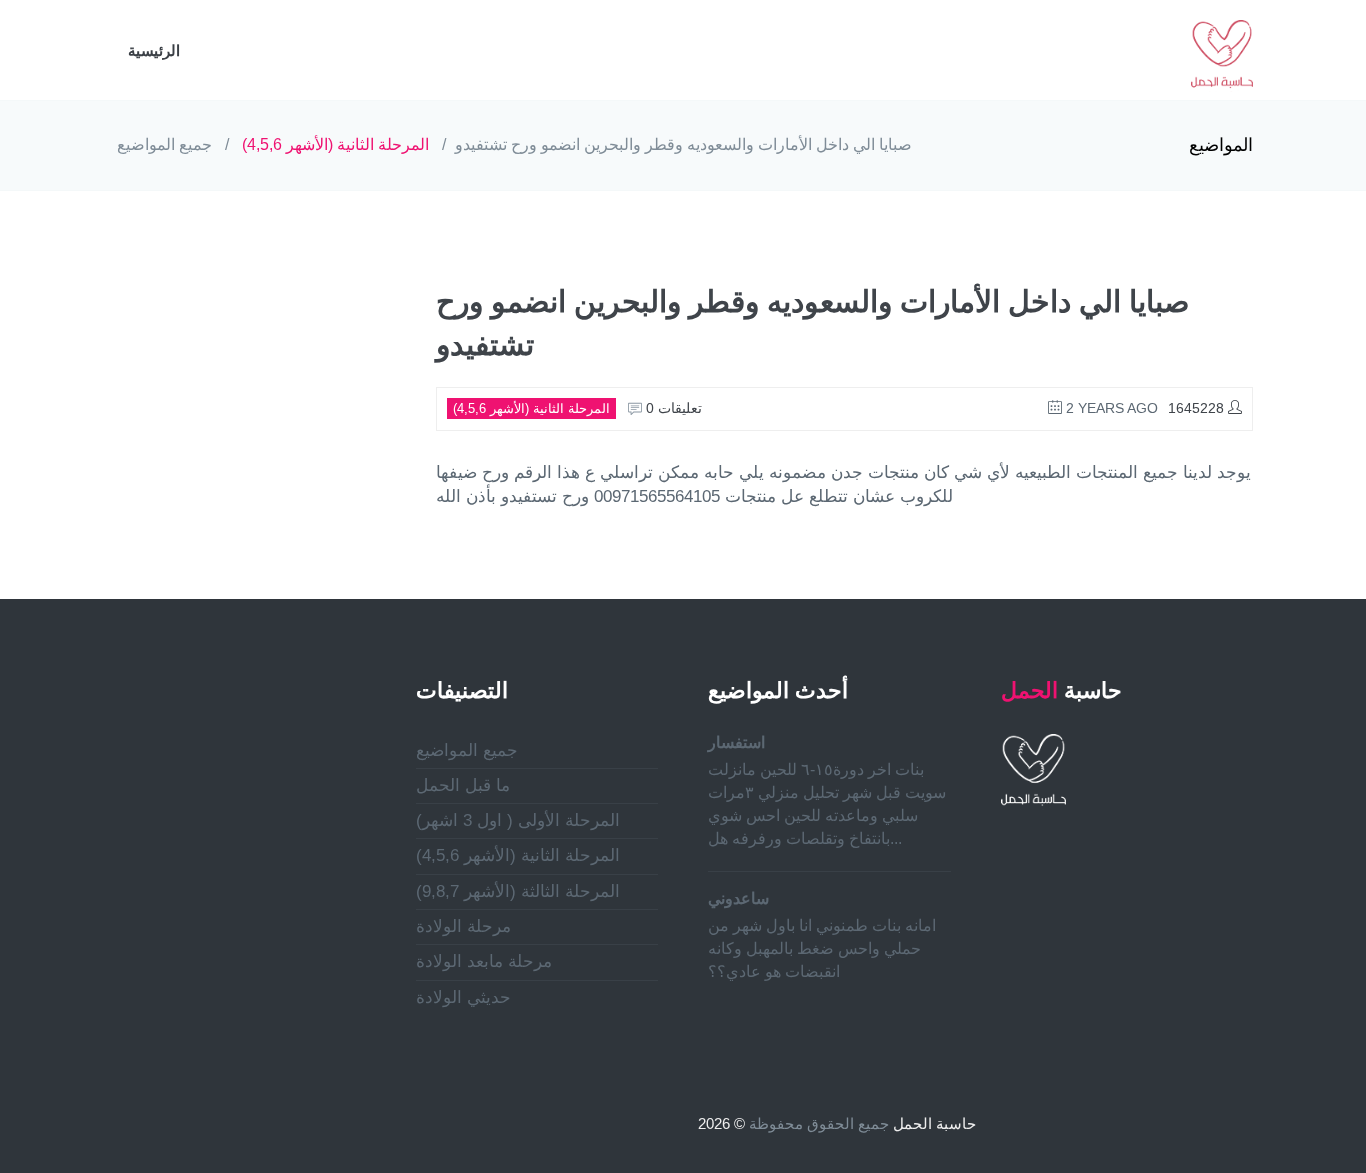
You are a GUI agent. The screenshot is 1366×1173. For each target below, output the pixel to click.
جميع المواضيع (164, 144)
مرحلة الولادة (463, 926)
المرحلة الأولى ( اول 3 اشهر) (518, 820)
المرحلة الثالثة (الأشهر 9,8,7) (518, 891)
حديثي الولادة (463, 997)
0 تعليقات (672, 408)
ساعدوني (738, 898)
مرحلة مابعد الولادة (484, 961)
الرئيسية (154, 50)
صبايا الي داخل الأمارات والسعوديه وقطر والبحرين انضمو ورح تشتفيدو (683, 144)
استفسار (736, 742)
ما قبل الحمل (463, 785)
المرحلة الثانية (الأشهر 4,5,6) (335, 144)
